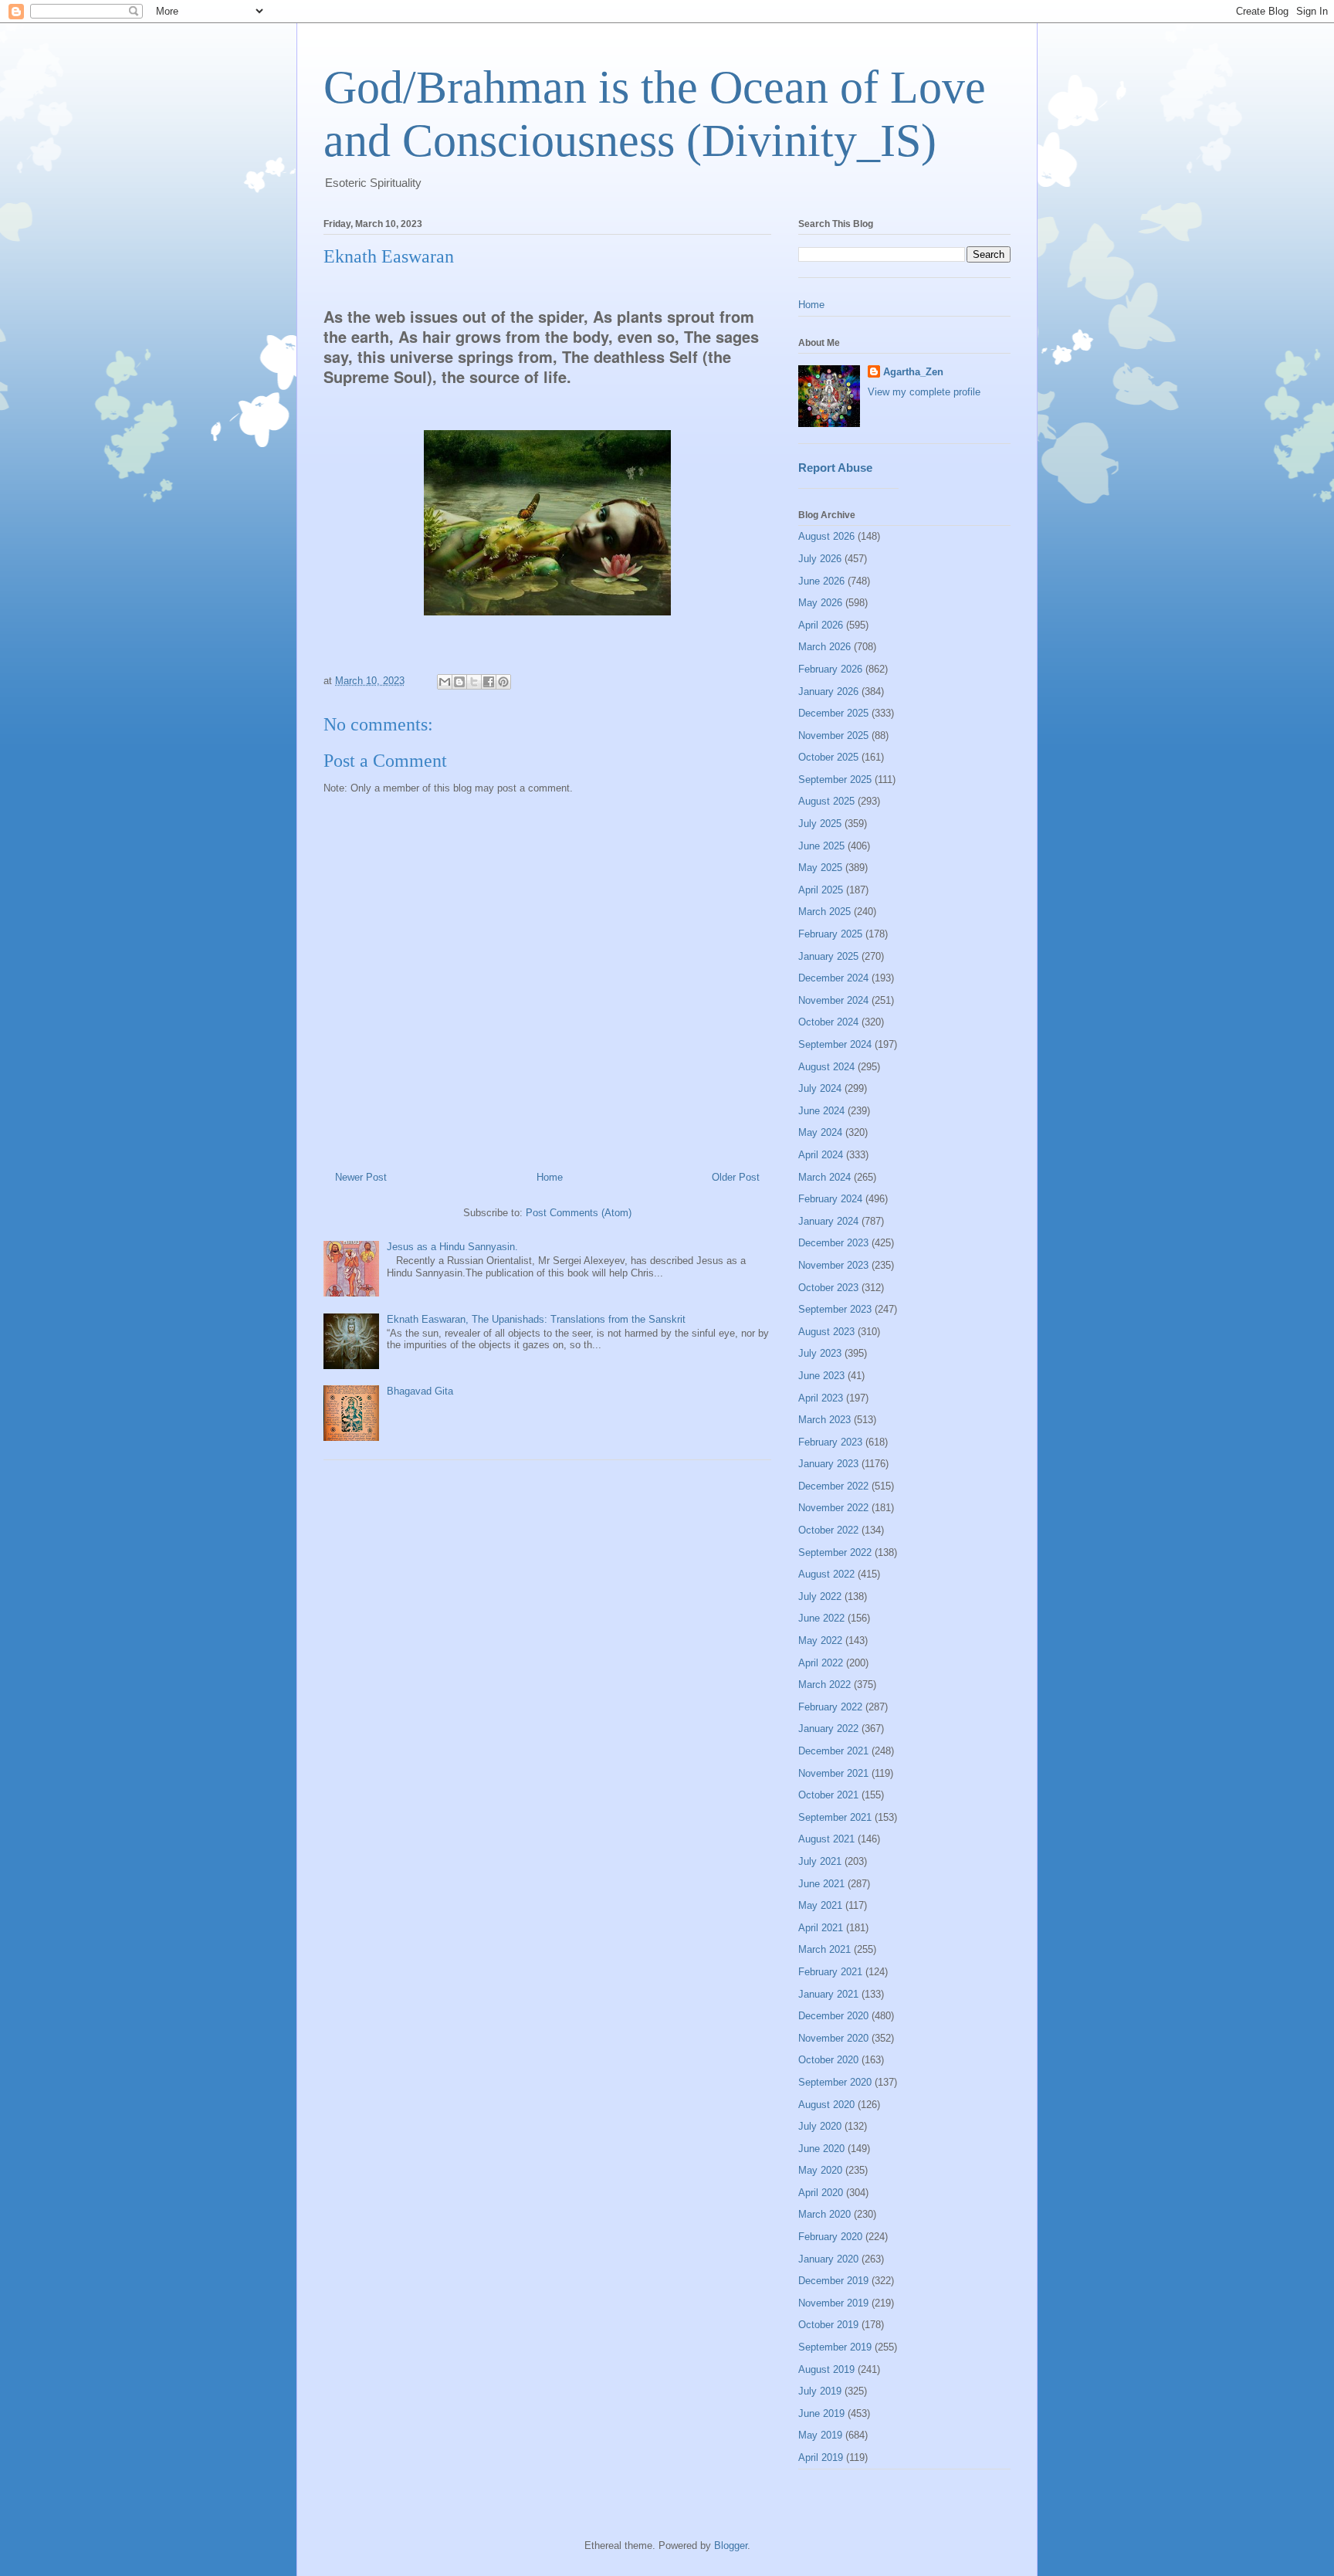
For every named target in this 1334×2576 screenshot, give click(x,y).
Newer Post (361, 1177)
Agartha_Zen (913, 372)
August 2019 (826, 2369)
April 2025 (821, 890)
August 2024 (826, 1067)
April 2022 (821, 1663)
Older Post (736, 1177)
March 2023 (824, 1420)
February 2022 (830, 1707)
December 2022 (833, 1486)
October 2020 (828, 2060)
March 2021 (824, 1949)
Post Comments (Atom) (579, 1213)
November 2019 (833, 2303)
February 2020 (830, 2237)
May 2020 (820, 2170)
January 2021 (828, 1994)
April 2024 (821, 1155)
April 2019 (821, 2457)
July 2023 (820, 1353)
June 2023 (821, 1376)
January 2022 (828, 1729)
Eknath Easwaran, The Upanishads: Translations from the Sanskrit (536, 1319)
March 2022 (824, 1685)
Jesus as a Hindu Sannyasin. (452, 1247)
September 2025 (835, 780)
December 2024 (833, 978)
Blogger (731, 2545)
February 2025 (830, 934)
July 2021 (820, 1861)
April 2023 (821, 1398)
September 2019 (835, 2347)
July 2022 (820, 1596)
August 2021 (826, 1839)
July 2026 (820, 559)
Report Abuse (835, 468)
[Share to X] (474, 682)
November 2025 (833, 736)
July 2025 (820, 824)
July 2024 (820, 1088)
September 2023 (835, 1309)
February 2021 (830, 1972)
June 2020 (821, 2149)
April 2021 (821, 1928)
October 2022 (828, 1530)
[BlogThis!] (459, 682)
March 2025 (824, 912)
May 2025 (820, 868)
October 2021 (828, 1795)
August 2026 (826, 536)
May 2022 (820, 1641)
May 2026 (820, 603)
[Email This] (445, 682)
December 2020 (833, 2016)
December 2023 (833, 1243)
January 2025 (828, 956)
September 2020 (835, 2082)
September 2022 (835, 1552)
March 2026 (824, 647)
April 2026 (821, 625)
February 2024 (830, 1199)
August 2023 (826, 1332)
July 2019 (820, 2391)
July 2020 (820, 2126)
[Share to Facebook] (489, 682)
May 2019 (820, 2435)
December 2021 (833, 1751)
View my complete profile (924, 392)
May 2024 (820, 1132)
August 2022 (826, 1574)
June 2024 (821, 1111)
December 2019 (833, 2281)
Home (550, 1177)
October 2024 (828, 1022)
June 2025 (821, 846)
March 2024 (824, 1177)
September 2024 (835, 1044)
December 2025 (833, 713)
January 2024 (828, 1221)
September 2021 (835, 1817)
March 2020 (824, 2214)
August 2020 (826, 2105)
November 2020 (833, 2038)
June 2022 (821, 1618)
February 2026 (830, 669)
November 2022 (833, 1508)
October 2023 (828, 1288)
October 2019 (828, 2325)
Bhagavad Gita (420, 1391)
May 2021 (820, 1905)
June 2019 (821, 2413)
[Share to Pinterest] (503, 682)
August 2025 (826, 801)
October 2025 (828, 757)
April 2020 (821, 2193)
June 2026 (821, 581)
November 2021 (833, 1773)
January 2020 (828, 2259)
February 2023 (830, 1442)
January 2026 (828, 691)
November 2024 (833, 1000)
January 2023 (828, 1464)
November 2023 (833, 1265)
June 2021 (821, 1884)
